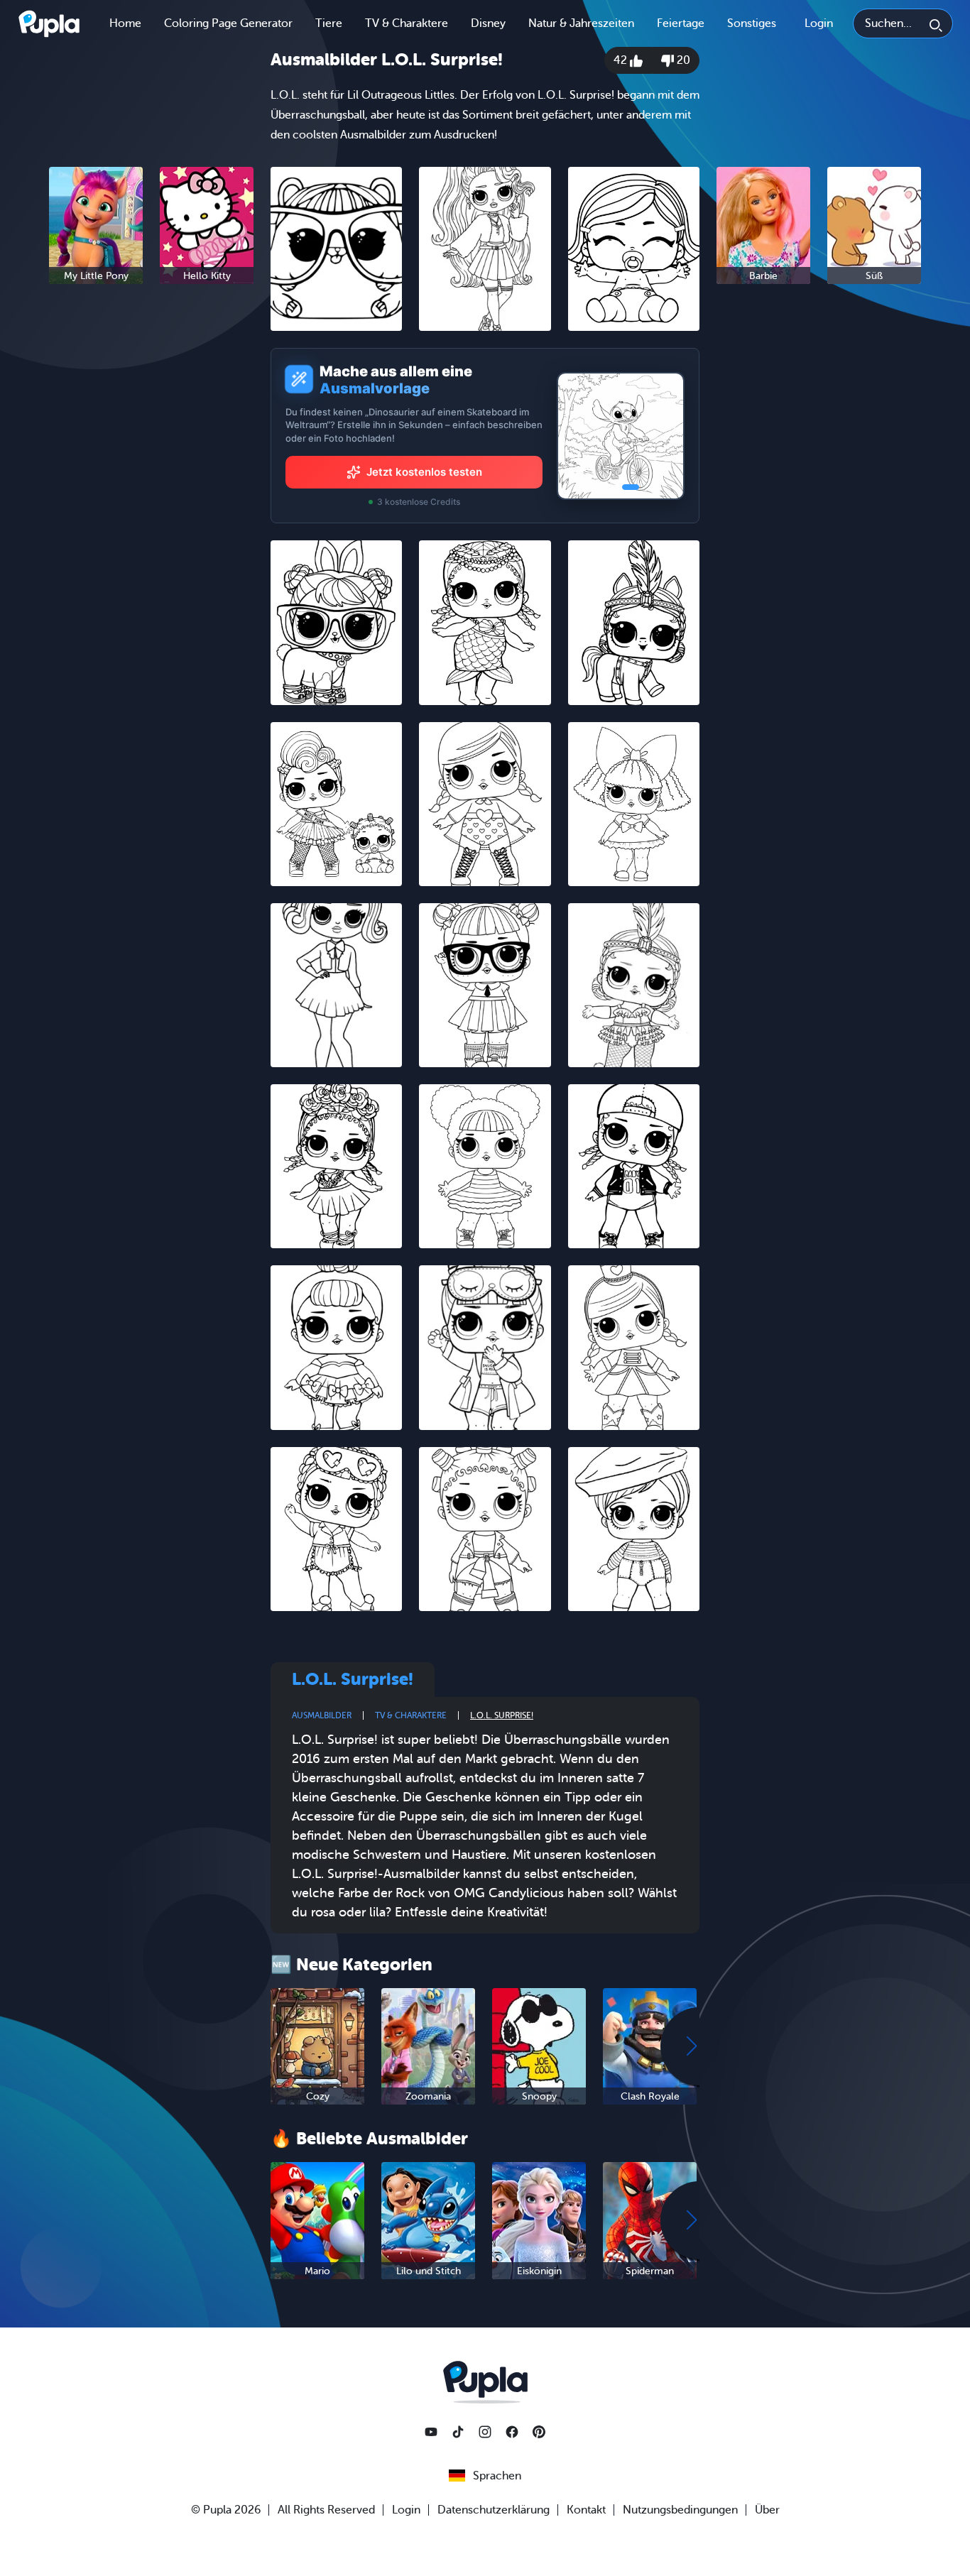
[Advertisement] (151, 514)
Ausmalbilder (322, 1715)
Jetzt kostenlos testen (424, 472)
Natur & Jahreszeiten (581, 23)
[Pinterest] (539, 2432)
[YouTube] (431, 2432)
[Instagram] (485, 2432)
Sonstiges (752, 23)
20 (682, 60)
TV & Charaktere (407, 23)
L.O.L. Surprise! (502, 1715)
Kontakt (586, 2510)
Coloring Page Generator (228, 23)
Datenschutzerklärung (494, 2510)
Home (125, 23)
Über (767, 2510)
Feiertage (681, 23)
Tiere (329, 23)
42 (622, 60)
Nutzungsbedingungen (680, 2510)
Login (819, 23)
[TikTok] (458, 2432)
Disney (488, 23)
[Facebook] (512, 2432)
